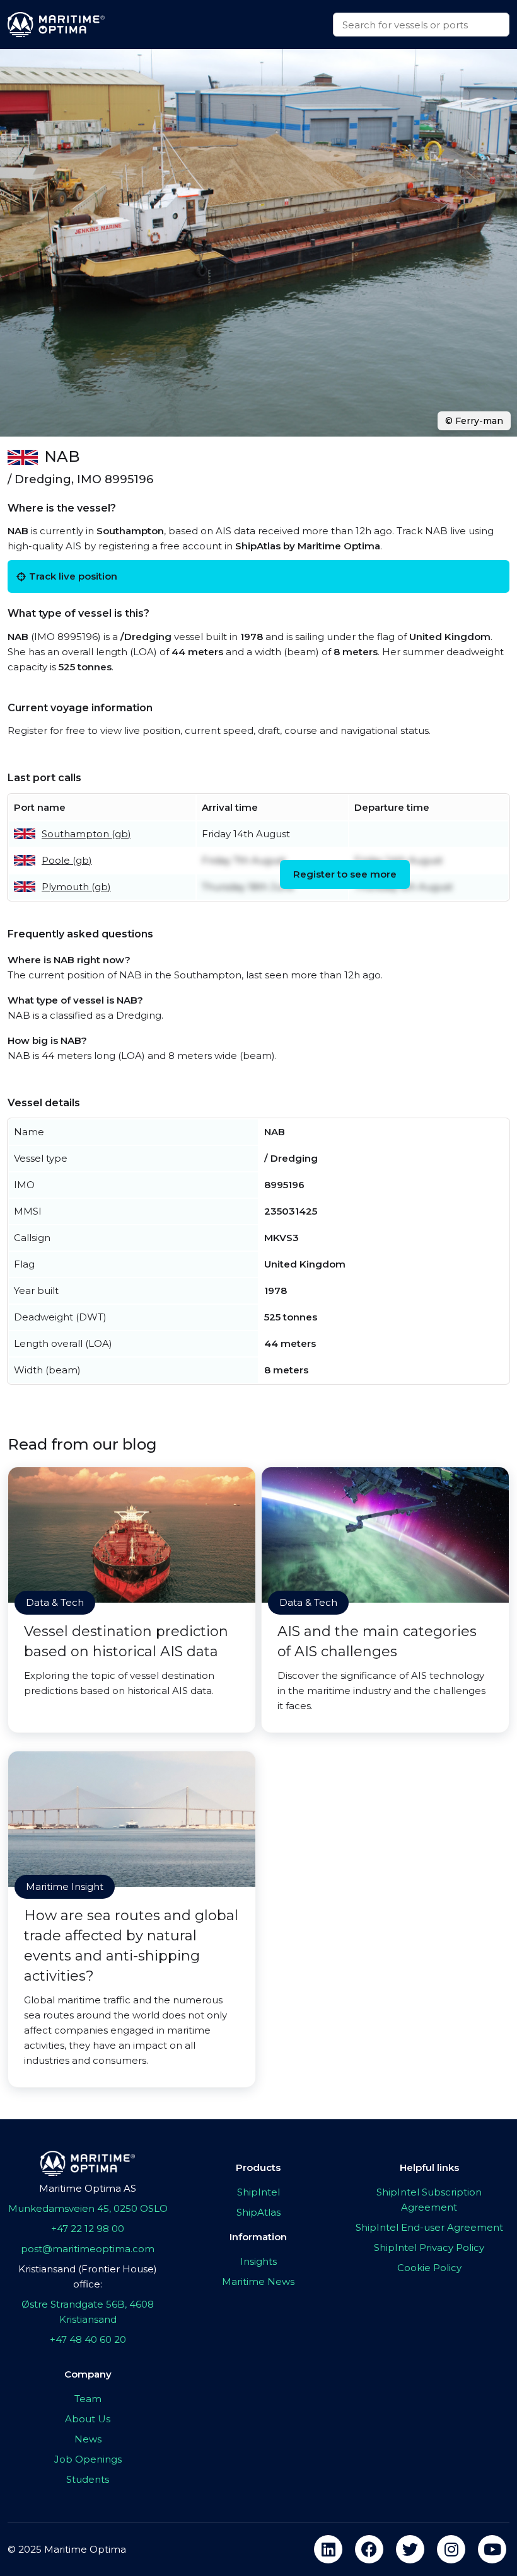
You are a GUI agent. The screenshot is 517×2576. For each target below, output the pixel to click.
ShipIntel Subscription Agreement (429, 2200)
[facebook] (369, 2549)
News (88, 2439)
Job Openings (88, 2459)
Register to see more (345, 874)
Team (88, 2399)
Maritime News (258, 2281)
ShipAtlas (258, 2212)
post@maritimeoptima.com (88, 2249)
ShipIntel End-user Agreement (429, 2227)
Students (88, 2479)
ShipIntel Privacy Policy (429, 2247)
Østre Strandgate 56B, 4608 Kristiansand (88, 2312)
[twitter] (410, 2549)
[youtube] (492, 2549)
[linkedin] (328, 2549)
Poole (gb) (67, 860)
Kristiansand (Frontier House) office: (88, 2276)
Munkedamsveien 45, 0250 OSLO (88, 2208)
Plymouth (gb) (76, 887)
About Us (88, 2419)
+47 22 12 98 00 (88, 2229)
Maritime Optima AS (88, 2188)
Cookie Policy (429, 2268)
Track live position (73, 576)
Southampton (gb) (86, 834)
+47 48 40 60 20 (88, 2339)
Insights (258, 2261)
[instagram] (451, 2549)
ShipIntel (258, 2192)
